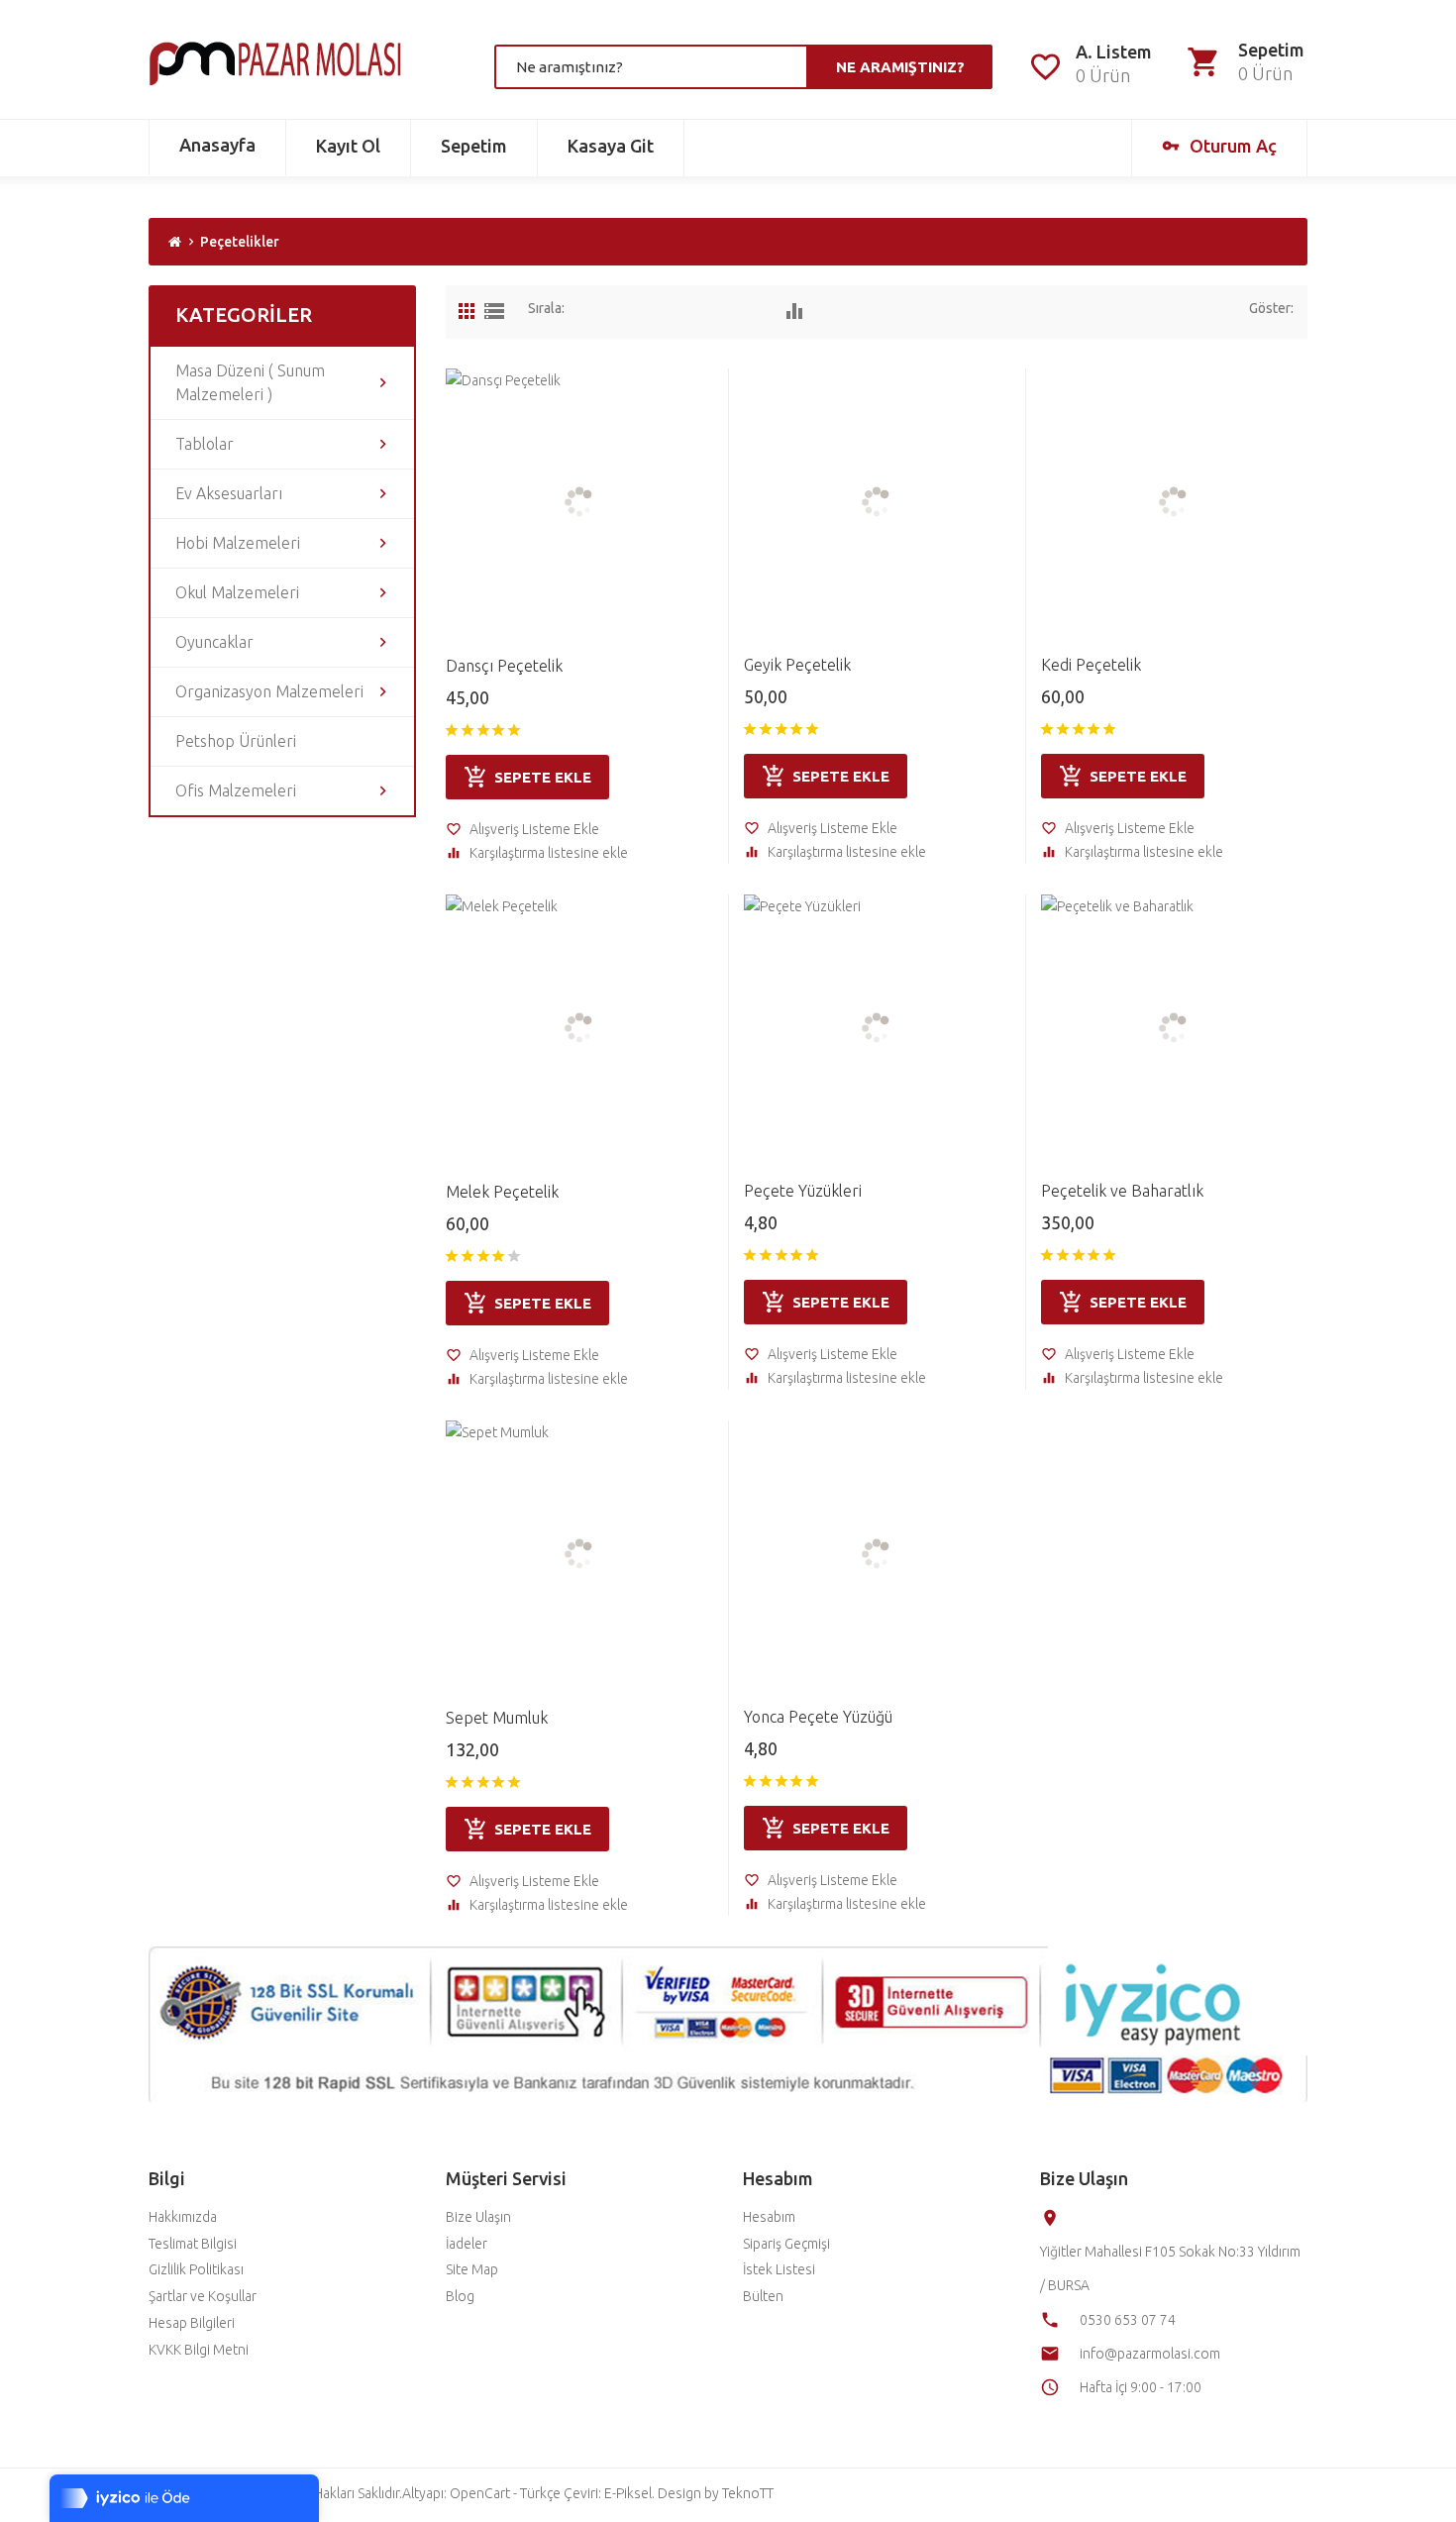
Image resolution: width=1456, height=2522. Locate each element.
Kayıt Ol (348, 146)
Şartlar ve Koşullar (203, 2296)
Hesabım (769, 2217)
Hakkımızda (183, 2217)
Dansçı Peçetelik (504, 666)
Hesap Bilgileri (192, 2323)
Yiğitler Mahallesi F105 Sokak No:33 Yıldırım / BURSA (1170, 2268)
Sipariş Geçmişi (786, 2244)
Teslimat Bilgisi (193, 2244)
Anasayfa (217, 145)
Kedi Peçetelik (1091, 665)
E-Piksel (628, 2493)
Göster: (1271, 308)
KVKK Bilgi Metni (199, 2350)
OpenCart (480, 2493)
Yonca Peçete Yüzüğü (818, 1717)
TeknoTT (748, 2493)
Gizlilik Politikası (196, 2269)
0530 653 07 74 (1128, 2320)
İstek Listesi (779, 2269)
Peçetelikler (240, 242)
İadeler (467, 2244)
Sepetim (474, 146)
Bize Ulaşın (478, 2217)
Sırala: (546, 308)
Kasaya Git (611, 146)
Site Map (472, 2269)
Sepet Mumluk (497, 1718)
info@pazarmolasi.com (1150, 2354)
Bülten (763, 2296)
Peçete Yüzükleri (803, 1191)
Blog (460, 2296)
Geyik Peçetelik (797, 665)
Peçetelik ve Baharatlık (1122, 1191)
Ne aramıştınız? (900, 67)
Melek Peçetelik (502, 1192)
